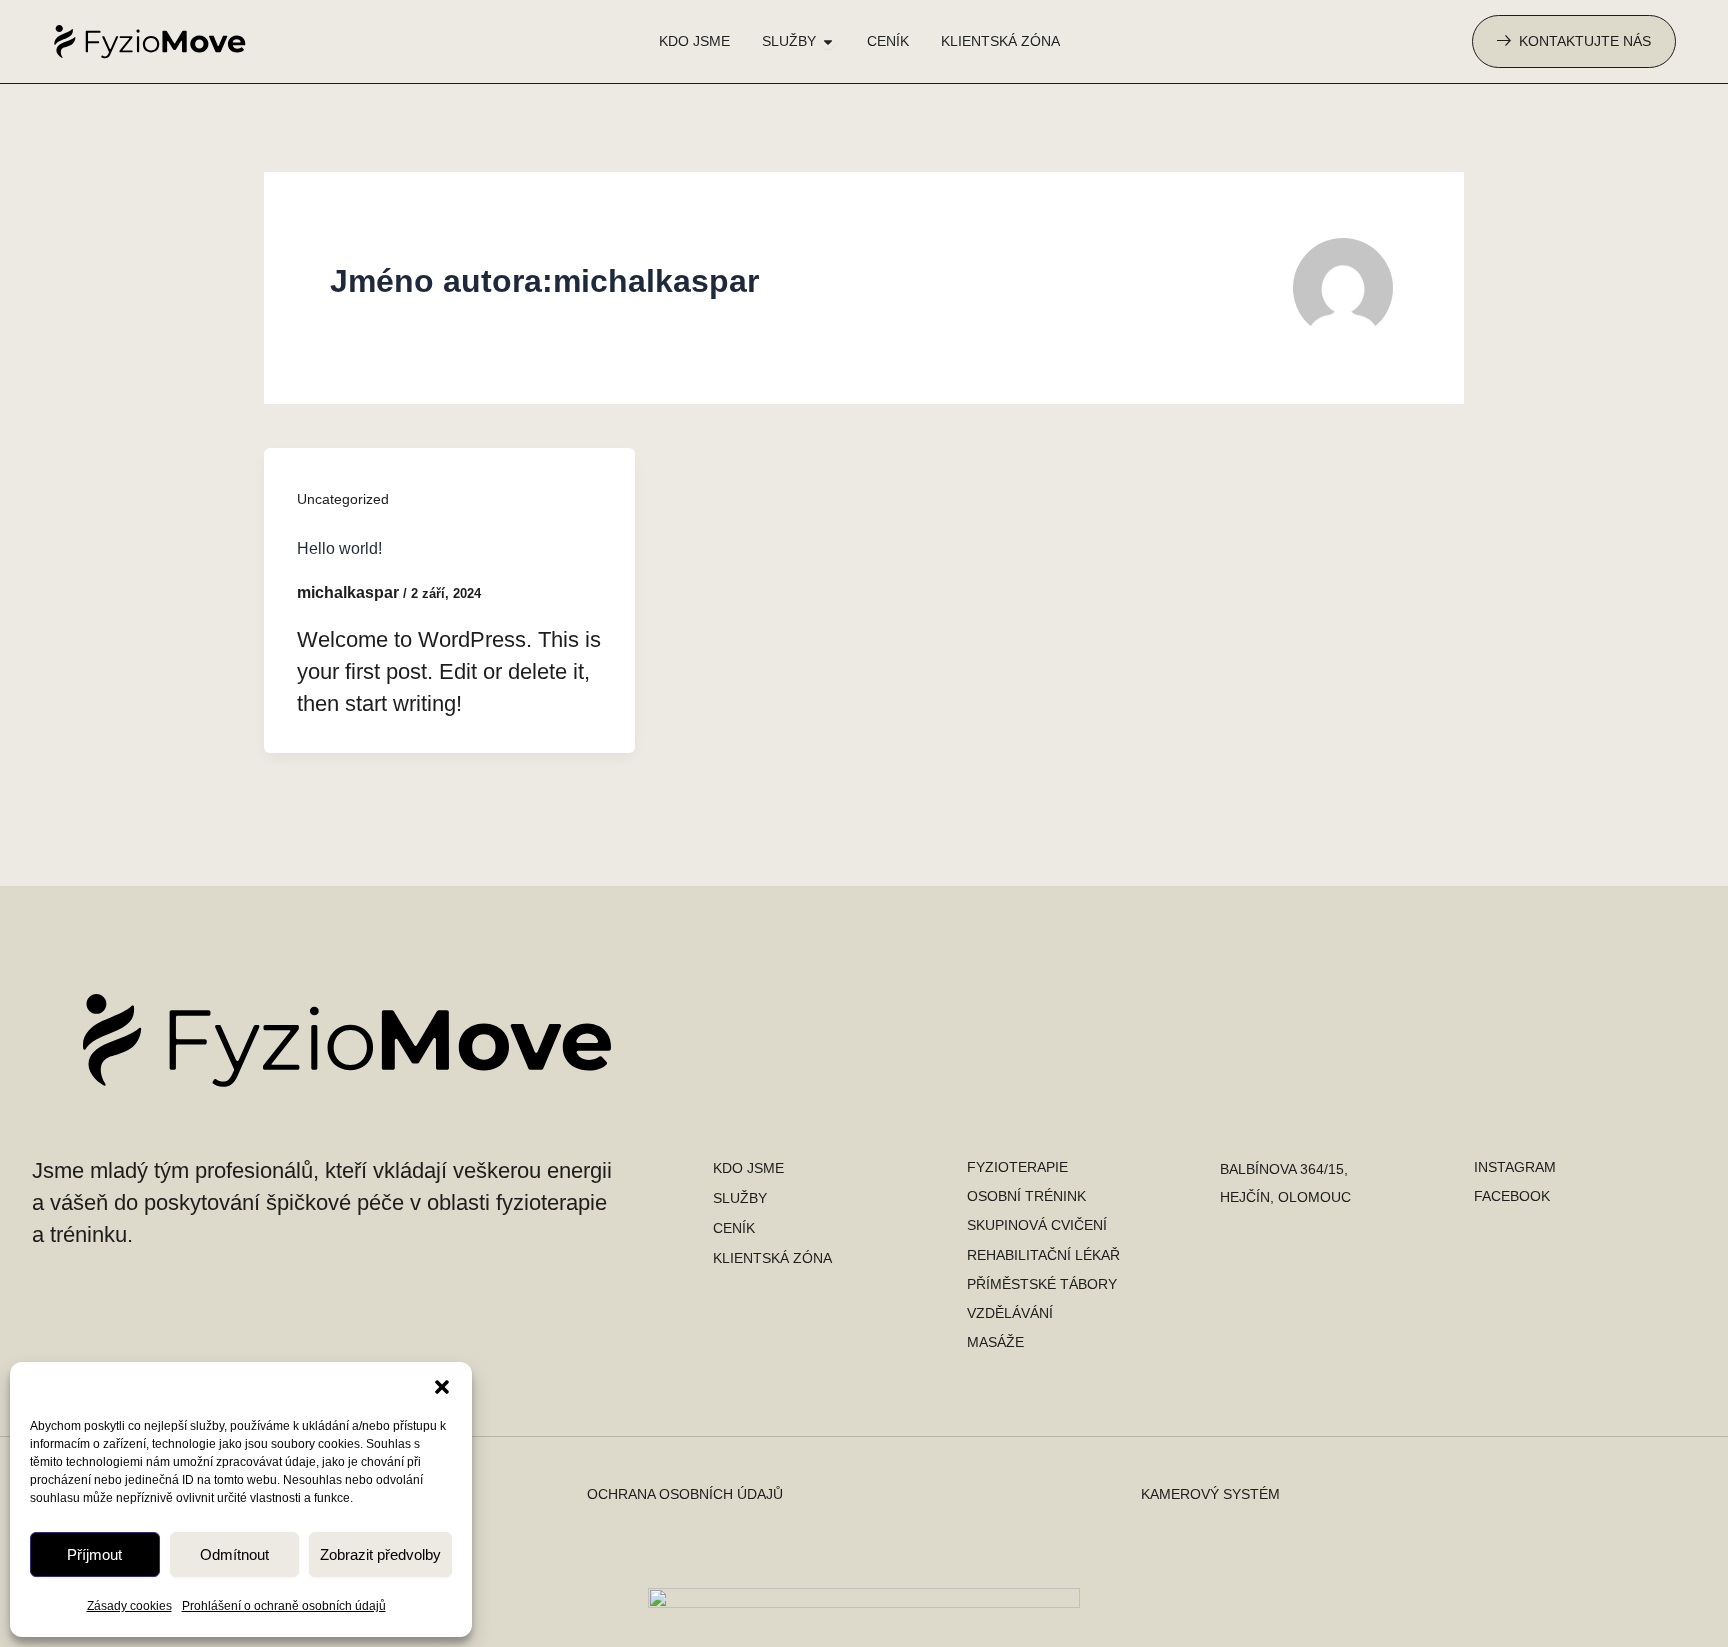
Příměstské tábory (1042, 1284)
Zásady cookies (129, 1606)
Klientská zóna (772, 1258)
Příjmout (94, 1554)
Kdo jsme (748, 1168)
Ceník (734, 1228)
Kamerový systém (1210, 1494)
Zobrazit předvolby (380, 1554)
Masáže (995, 1342)
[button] (442, 1387)
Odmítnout (234, 1554)
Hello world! (339, 548)
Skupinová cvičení (1037, 1225)
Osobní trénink (1026, 1196)
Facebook (1512, 1196)
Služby (740, 1198)
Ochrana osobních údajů (685, 1494)
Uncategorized (343, 499)
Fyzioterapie (1017, 1167)
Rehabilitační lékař (1043, 1255)
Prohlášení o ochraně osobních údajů (284, 1606)
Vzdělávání (1010, 1313)
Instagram (1515, 1167)
